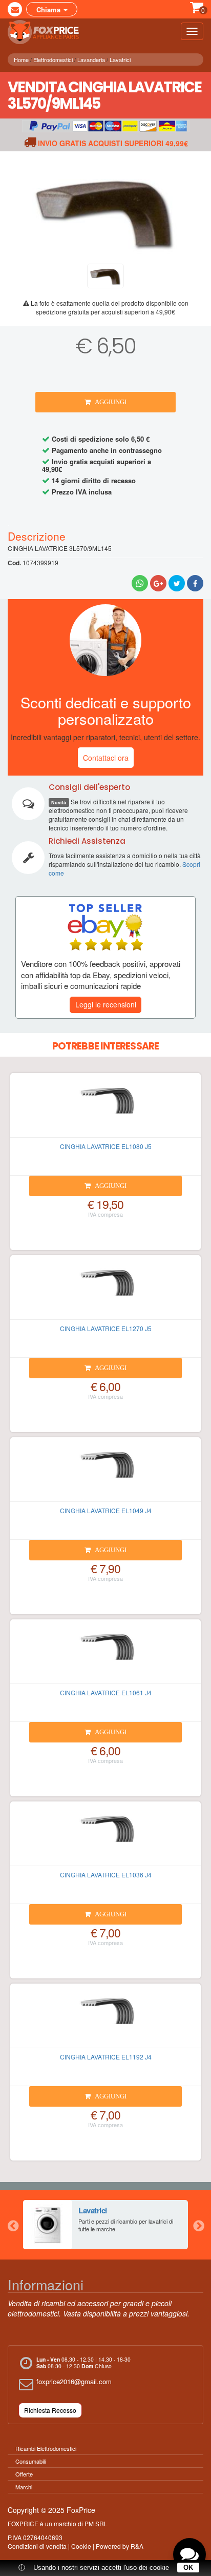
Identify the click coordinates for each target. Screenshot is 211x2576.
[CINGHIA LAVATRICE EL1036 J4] (105, 1838)
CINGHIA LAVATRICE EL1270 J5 (106, 1328)
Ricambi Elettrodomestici (46, 2448)
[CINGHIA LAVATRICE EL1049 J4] (105, 1474)
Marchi (24, 2487)
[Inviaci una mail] (15, 9)
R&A (137, 2546)
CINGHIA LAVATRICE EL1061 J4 (106, 1692)
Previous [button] (13, 2225)
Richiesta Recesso (50, 2410)
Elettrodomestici (53, 60)
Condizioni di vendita (37, 2546)
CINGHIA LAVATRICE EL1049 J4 (106, 1510)
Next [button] (198, 2225)
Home (21, 60)
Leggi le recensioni (106, 1004)
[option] (105, 2225)
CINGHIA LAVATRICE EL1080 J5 (106, 1146)
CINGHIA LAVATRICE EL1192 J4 (106, 2057)
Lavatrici (120, 60)
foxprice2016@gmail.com (74, 2381)
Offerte (24, 2474)
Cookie (81, 2546)
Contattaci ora (106, 758)
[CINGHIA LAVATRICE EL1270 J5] (105, 1292)
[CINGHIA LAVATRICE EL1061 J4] (105, 1656)
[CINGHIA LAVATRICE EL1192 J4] (105, 2020)
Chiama (49, 9)
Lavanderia (91, 60)
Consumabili (30, 2461)
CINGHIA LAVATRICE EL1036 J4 (106, 1875)
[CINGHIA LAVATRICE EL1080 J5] (105, 1109)
